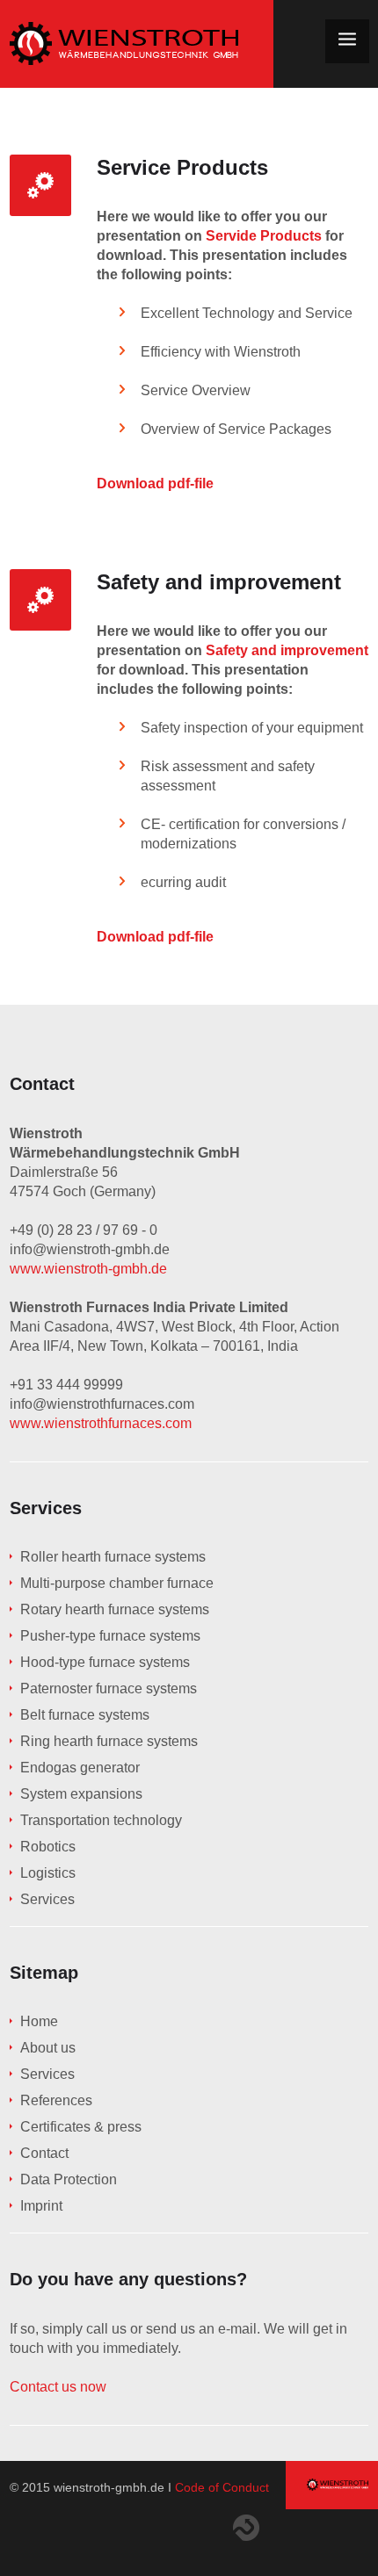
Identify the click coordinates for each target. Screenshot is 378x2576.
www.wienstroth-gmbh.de (88, 1269)
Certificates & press (81, 2127)
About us (48, 2048)
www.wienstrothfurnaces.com (101, 1423)
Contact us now (58, 2387)
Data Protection (69, 2179)
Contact (44, 2153)
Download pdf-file (155, 483)
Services (47, 2074)
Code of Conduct (222, 2487)
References (56, 2100)
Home (39, 2021)
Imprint (41, 2206)
